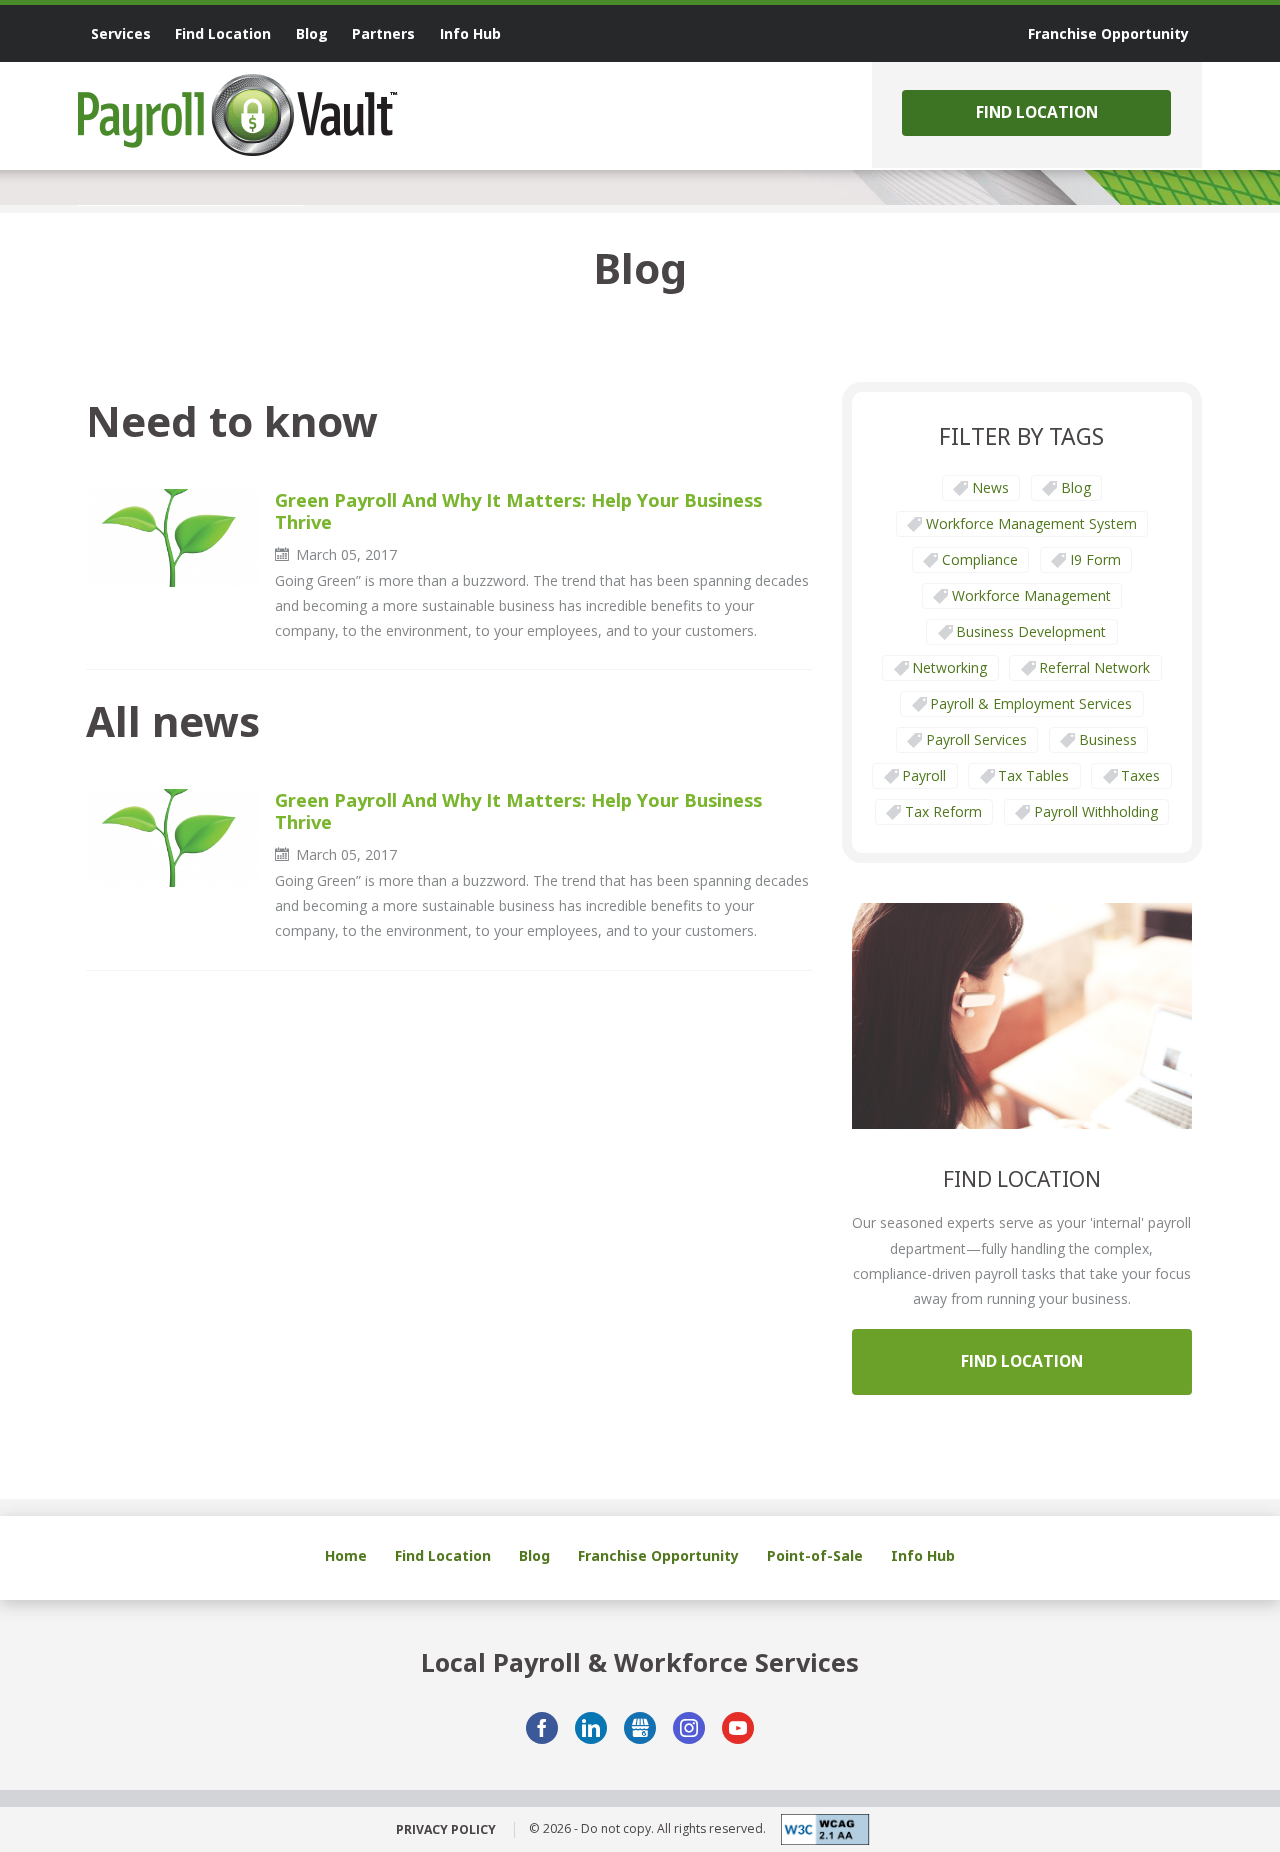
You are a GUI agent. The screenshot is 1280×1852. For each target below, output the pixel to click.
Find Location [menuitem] (223, 33)
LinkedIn (591, 1728)
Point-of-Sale (815, 1555)
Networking (949, 667)
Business (1108, 739)
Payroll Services (976, 739)
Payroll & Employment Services (1031, 703)
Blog (1076, 487)
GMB (640, 1728)
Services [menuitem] (121, 33)
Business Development (1031, 631)
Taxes (1140, 775)
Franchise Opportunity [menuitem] (1108, 33)
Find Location (1037, 112)
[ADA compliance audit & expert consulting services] (818, 1829)
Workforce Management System (1031, 523)
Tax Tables (1033, 775)
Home (346, 1555)
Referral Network (1094, 667)
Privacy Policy (446, 1830)
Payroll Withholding (1096, 811)
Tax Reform (943, 811)
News (990, 487)
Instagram (689, 1728)
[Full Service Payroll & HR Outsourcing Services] (238, 115)
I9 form (1095, 559)
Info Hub (923, 1555)
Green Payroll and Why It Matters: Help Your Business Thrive (518, 511)
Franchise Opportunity (658, 1555)
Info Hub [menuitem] (470, 33)
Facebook (542, 1728)
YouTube (738, 1728)
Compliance (980, 559)
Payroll (924, 775)
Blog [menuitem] (312, 33)
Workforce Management (1031, 595)
